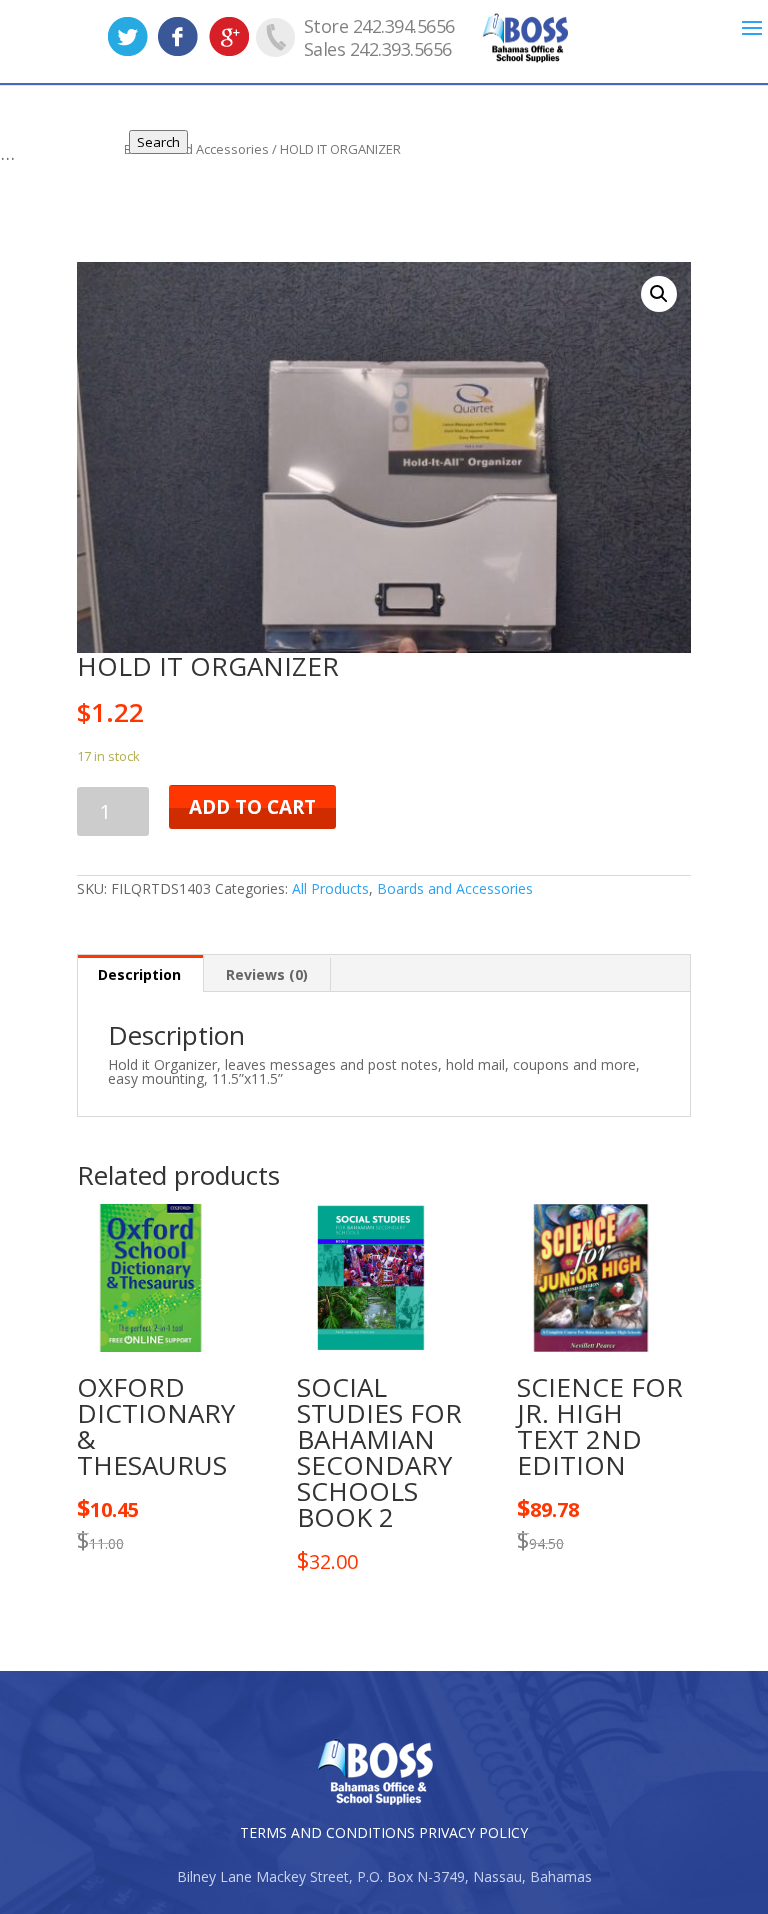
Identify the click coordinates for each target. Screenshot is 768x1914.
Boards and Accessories (455, 888)
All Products (330, 888)
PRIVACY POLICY (473, 1832)
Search (158, 142)
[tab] (140, 973)
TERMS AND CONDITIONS (327, 1832)
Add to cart (252, 807)
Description (139, 974)
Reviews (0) (267, 974)
